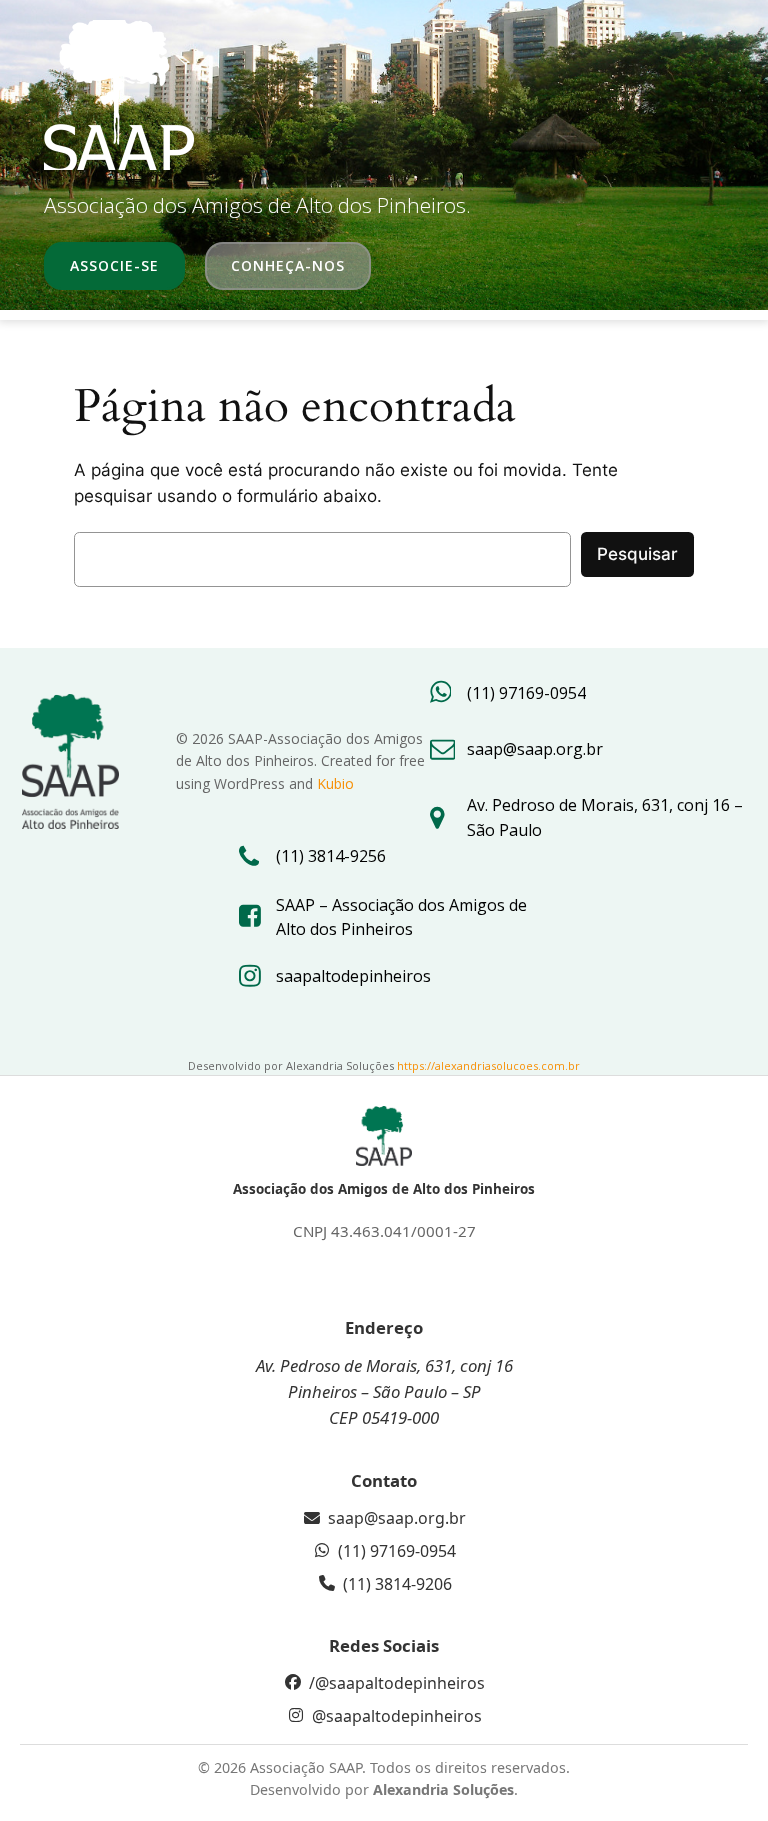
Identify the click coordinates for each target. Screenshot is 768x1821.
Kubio (335, 783)
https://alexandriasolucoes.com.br (488, 1065)
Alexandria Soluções (443, 1789)
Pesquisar (637, 554)
